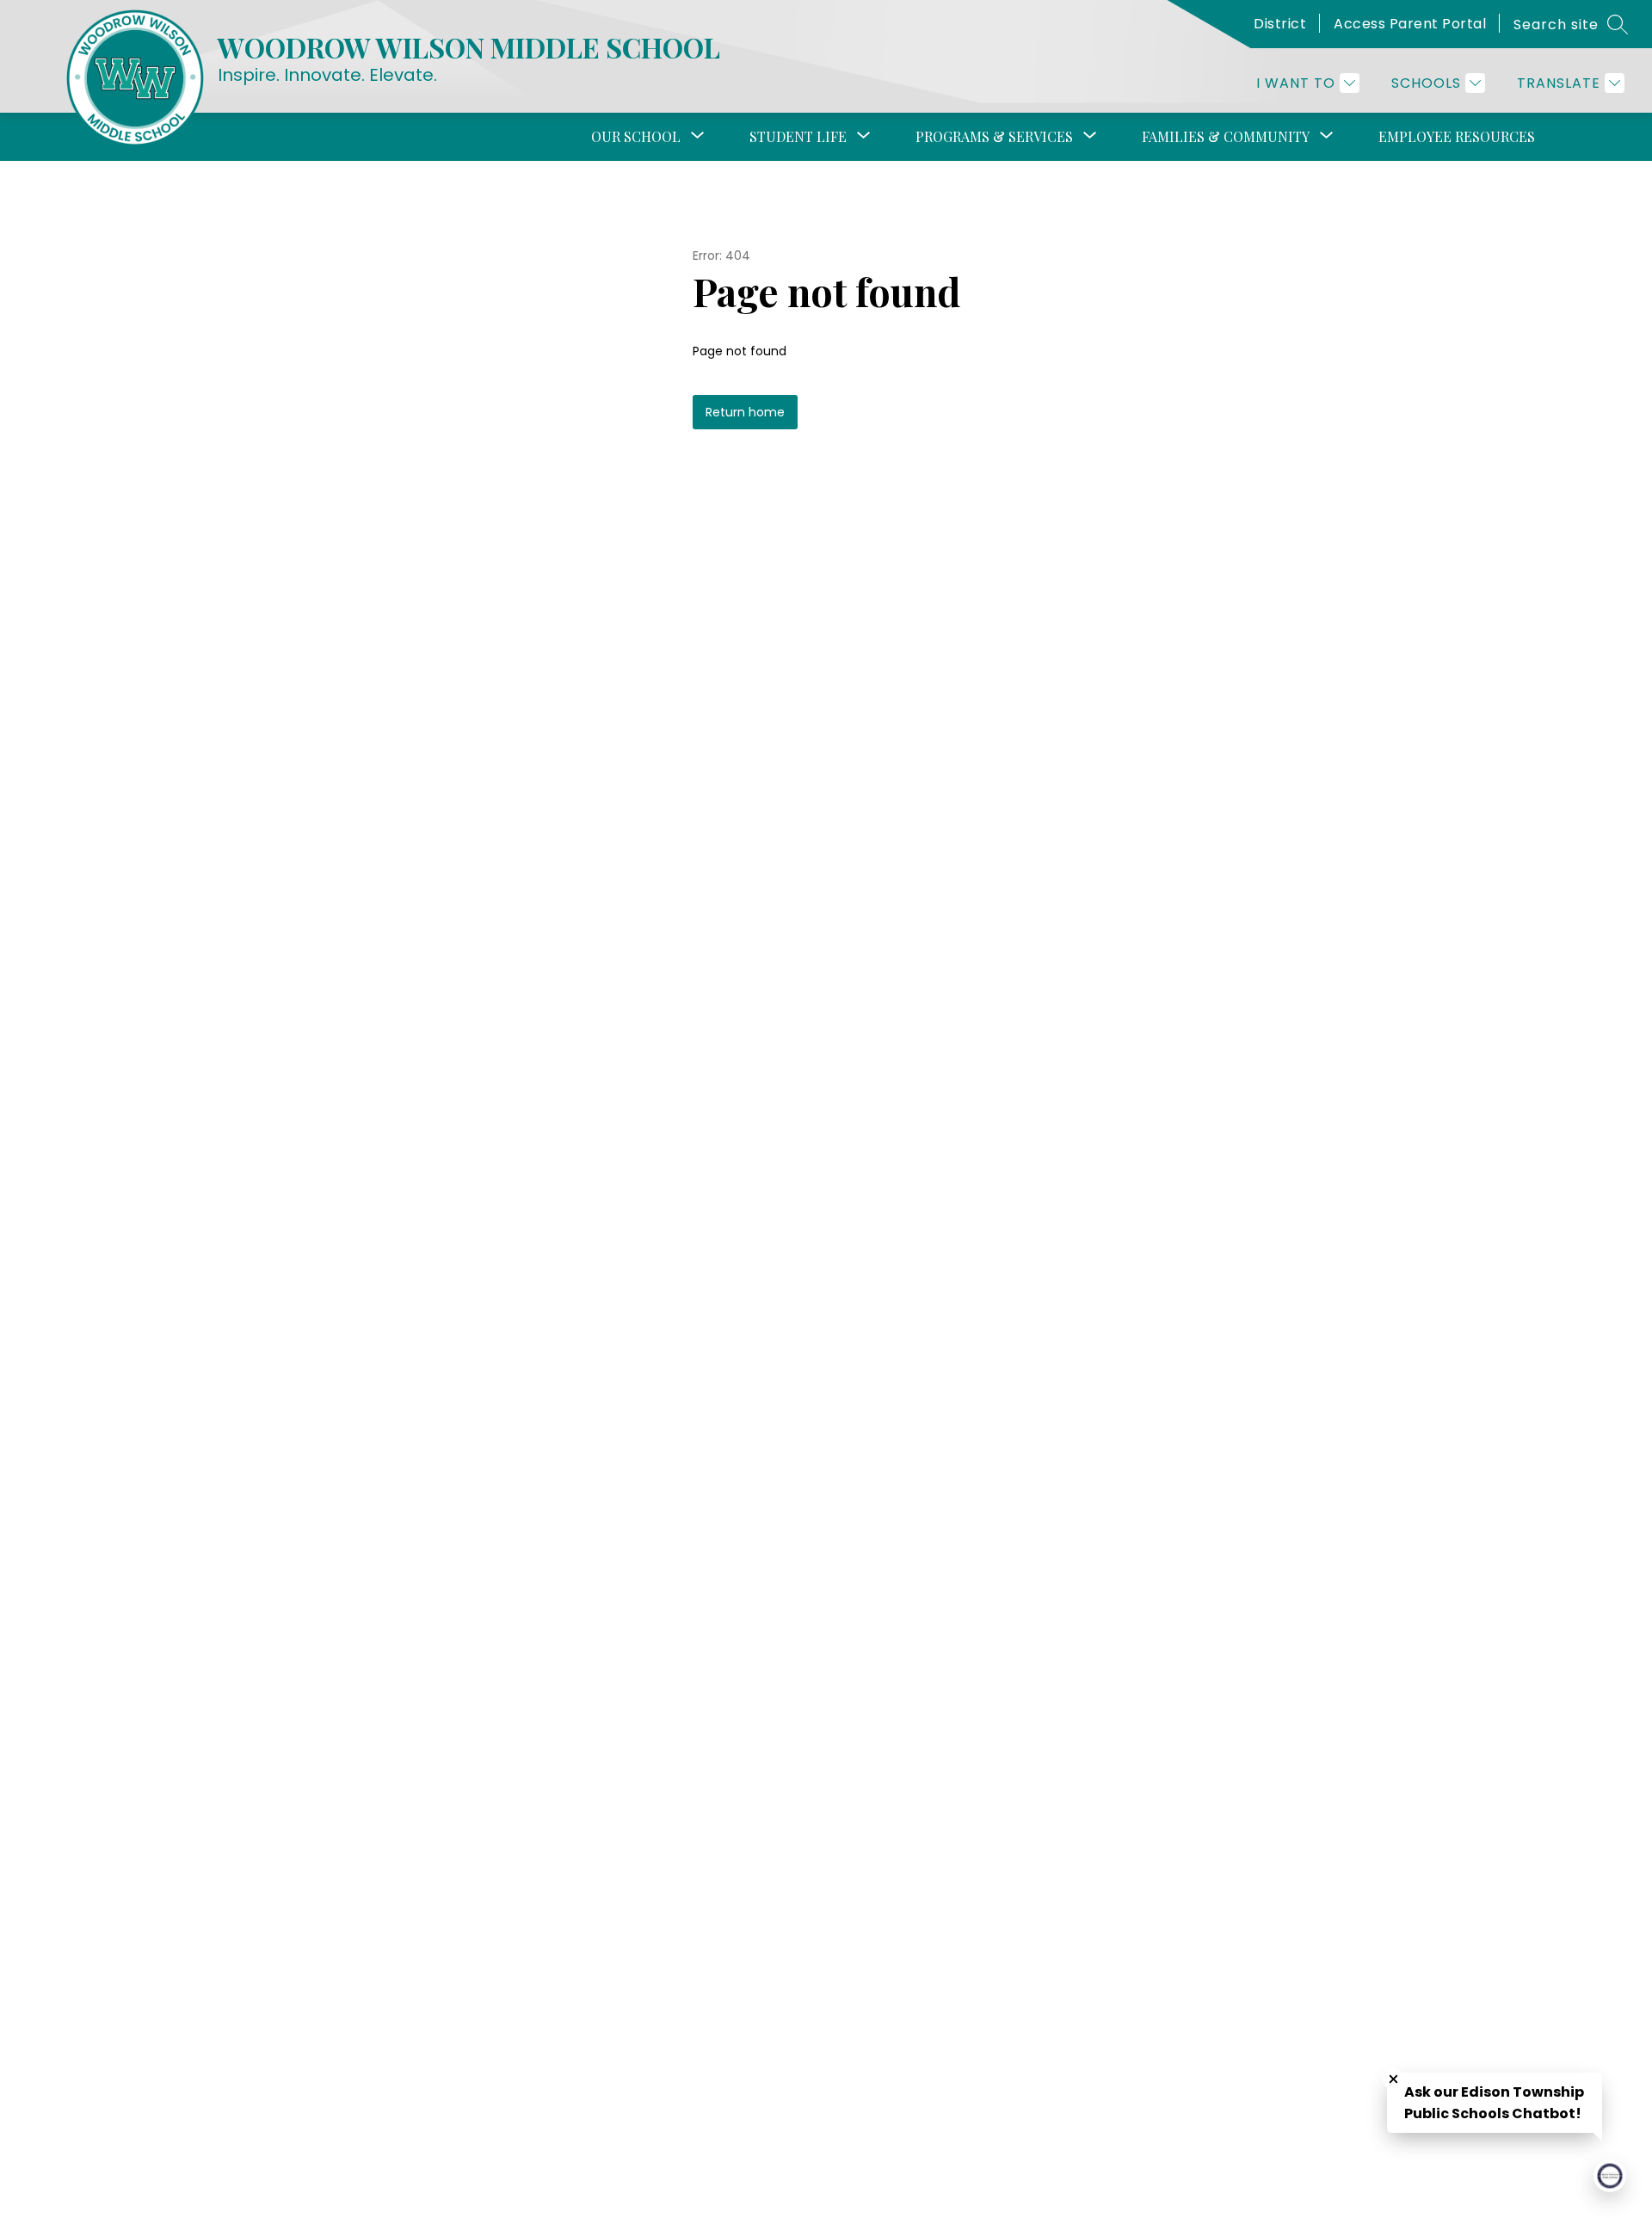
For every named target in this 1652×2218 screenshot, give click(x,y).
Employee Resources (1457, 136)
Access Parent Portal (1410, 24)
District (1280, 24)
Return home (745, 412)
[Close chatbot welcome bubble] (1393, 2079)
